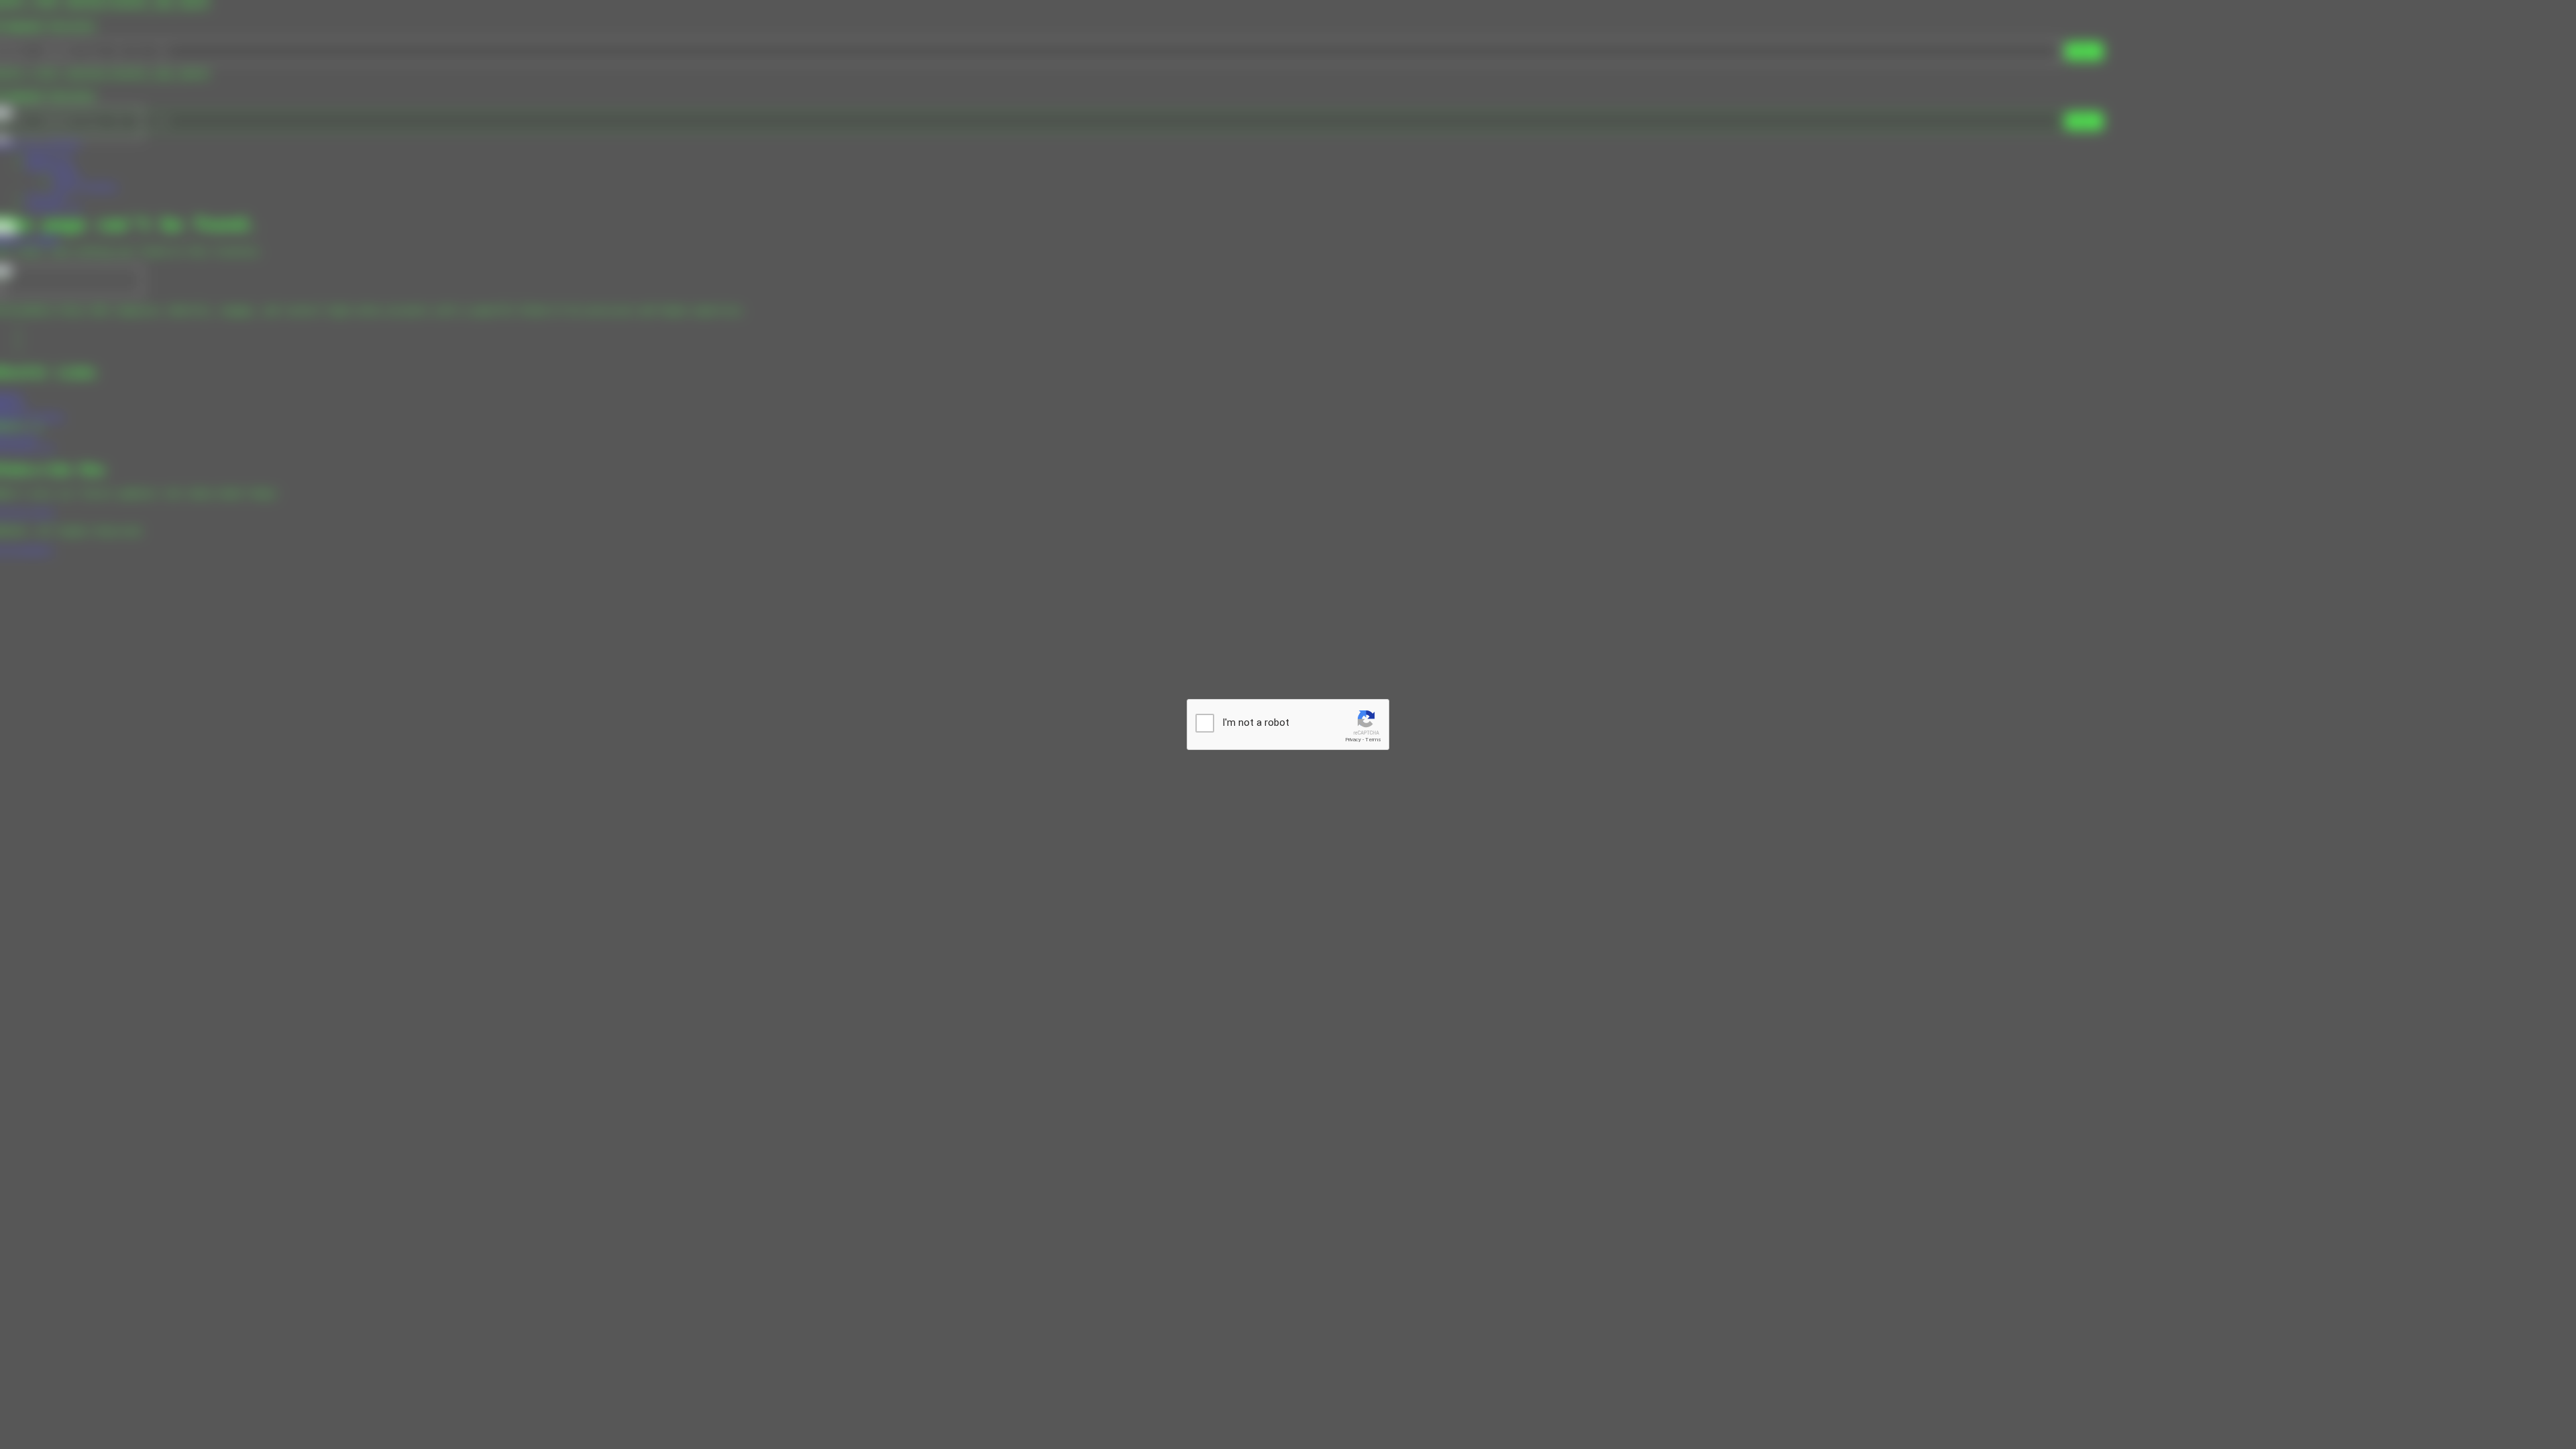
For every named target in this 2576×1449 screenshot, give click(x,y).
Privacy (1353, 740)
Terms (1373, 740)
